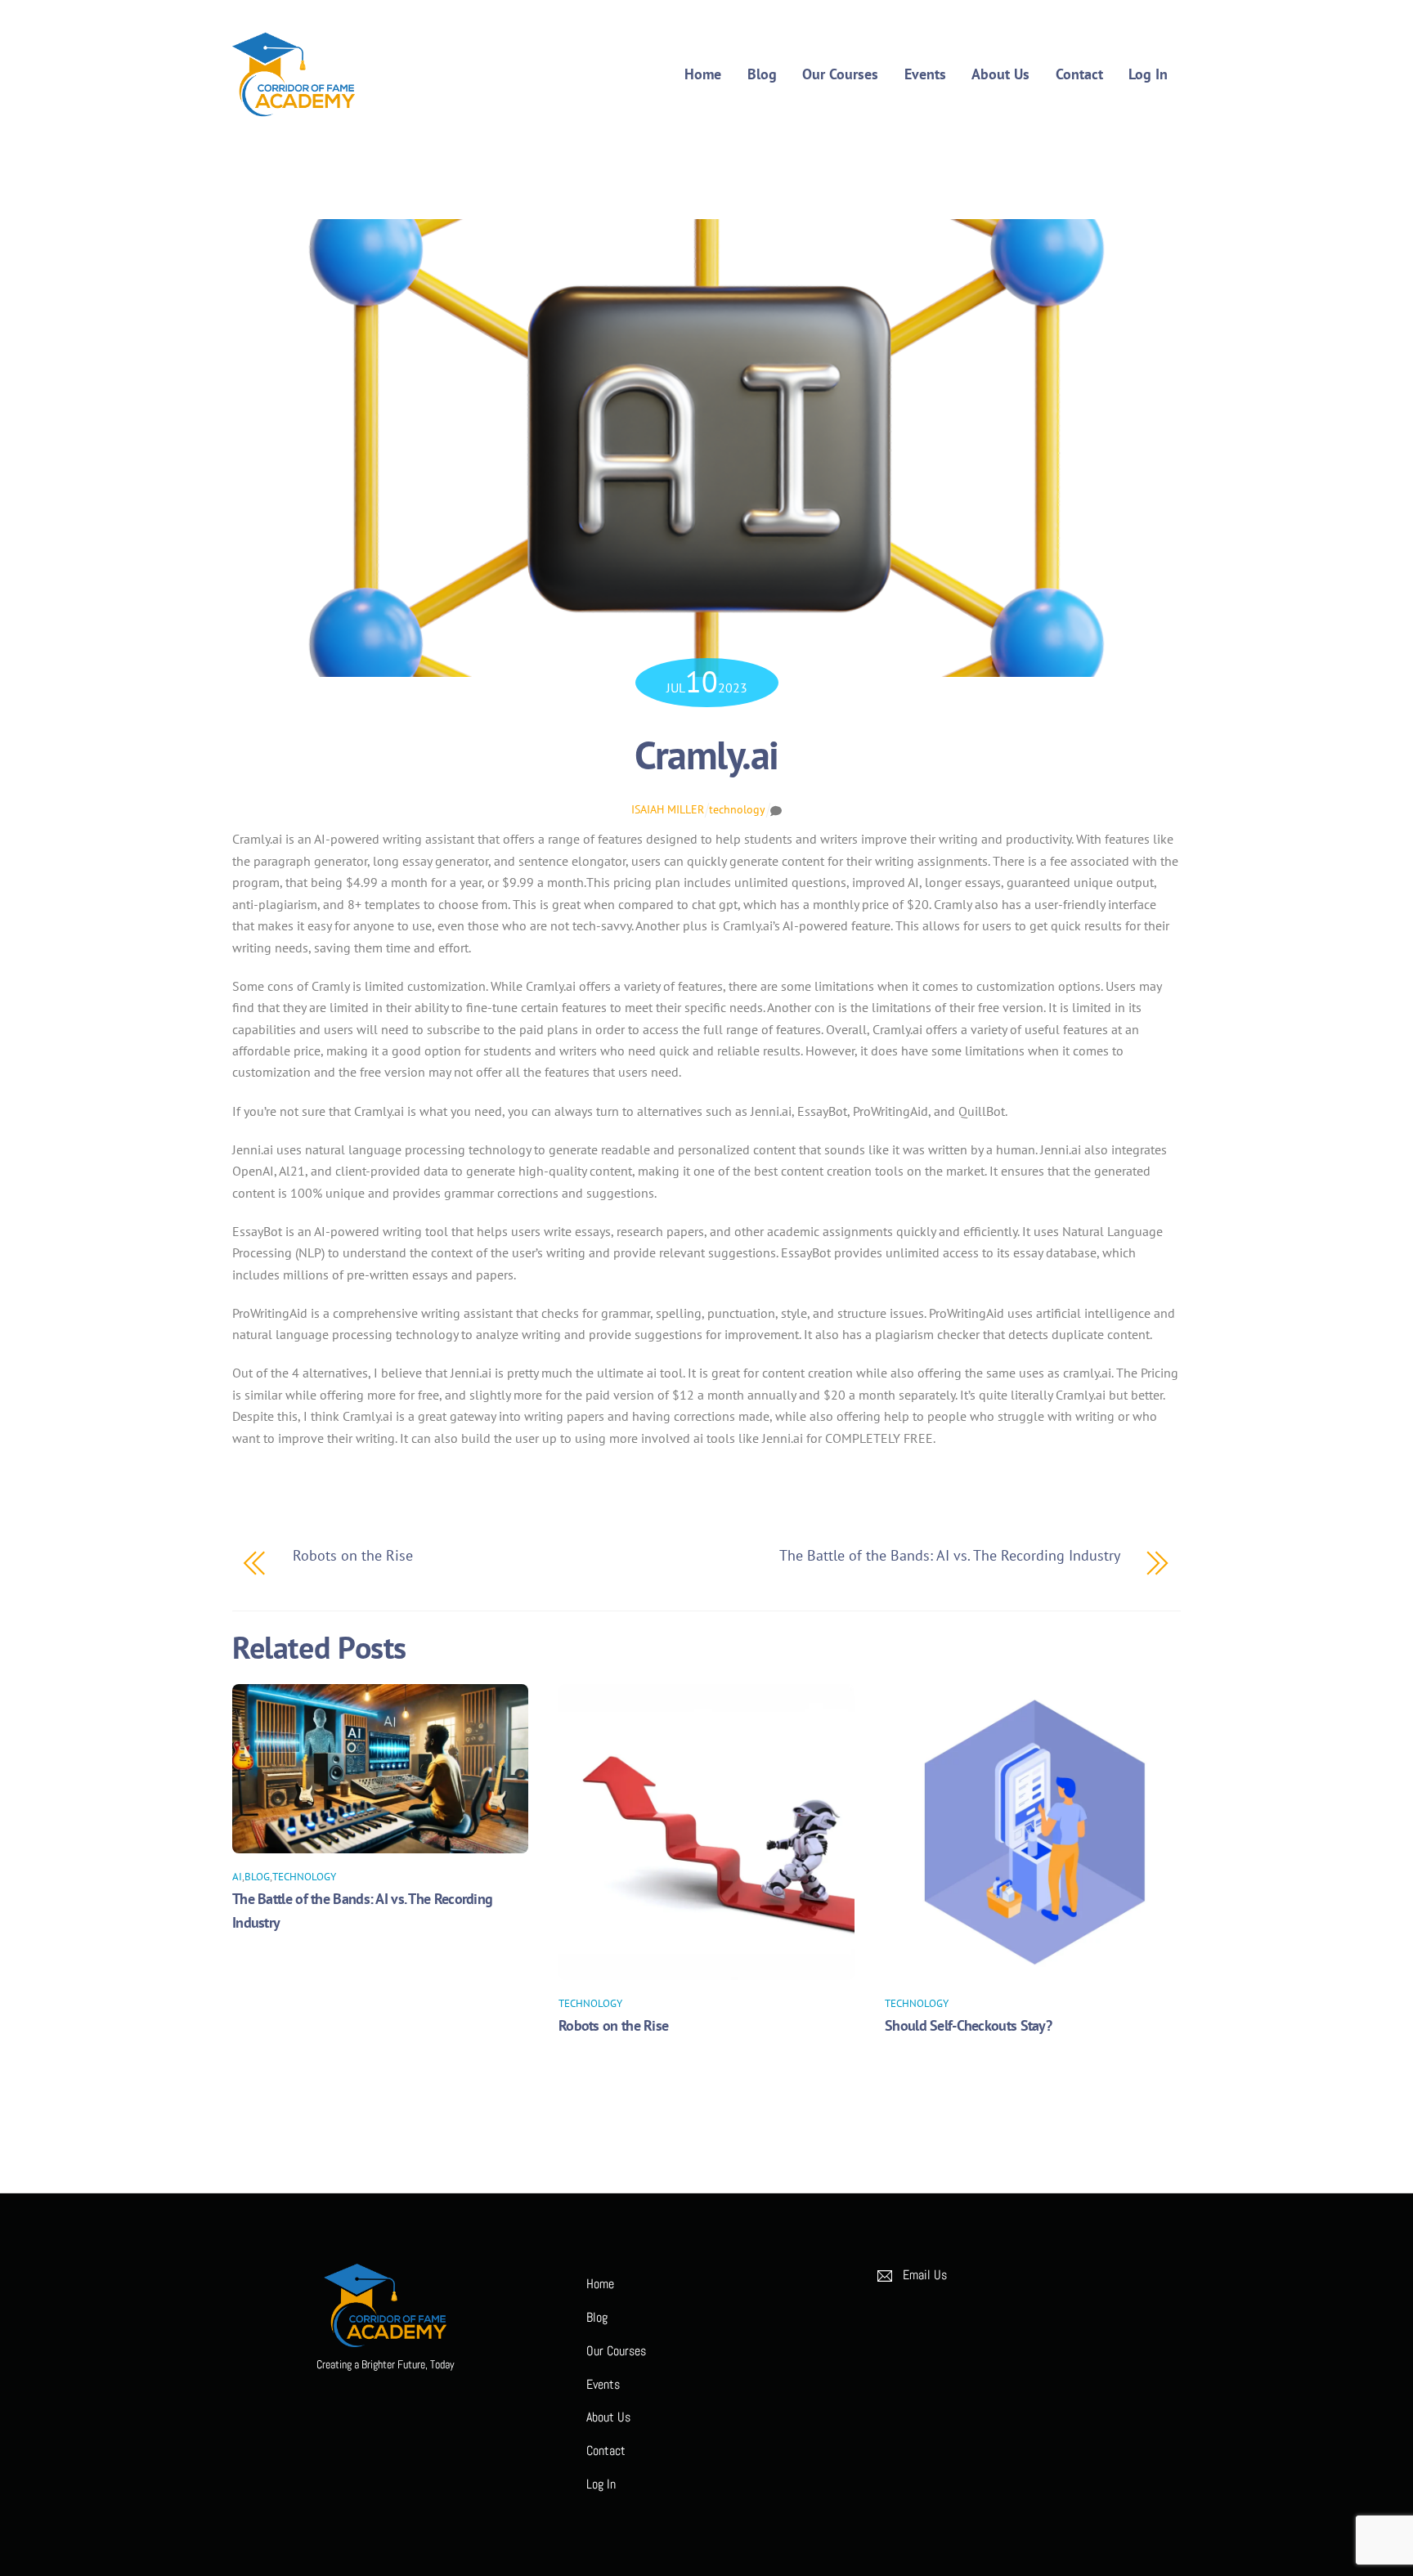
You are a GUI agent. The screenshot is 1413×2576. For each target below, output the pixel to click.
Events (925, 74)
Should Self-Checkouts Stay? (968, 2025)
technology (737, 809)
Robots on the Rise (613, 2025)
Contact (1079, 74)
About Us (1000, 74)
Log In (1148, 74)
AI (237, 1877)
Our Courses (840, 74)
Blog (762, 74)
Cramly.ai (706, 755)
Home (703, 74)
